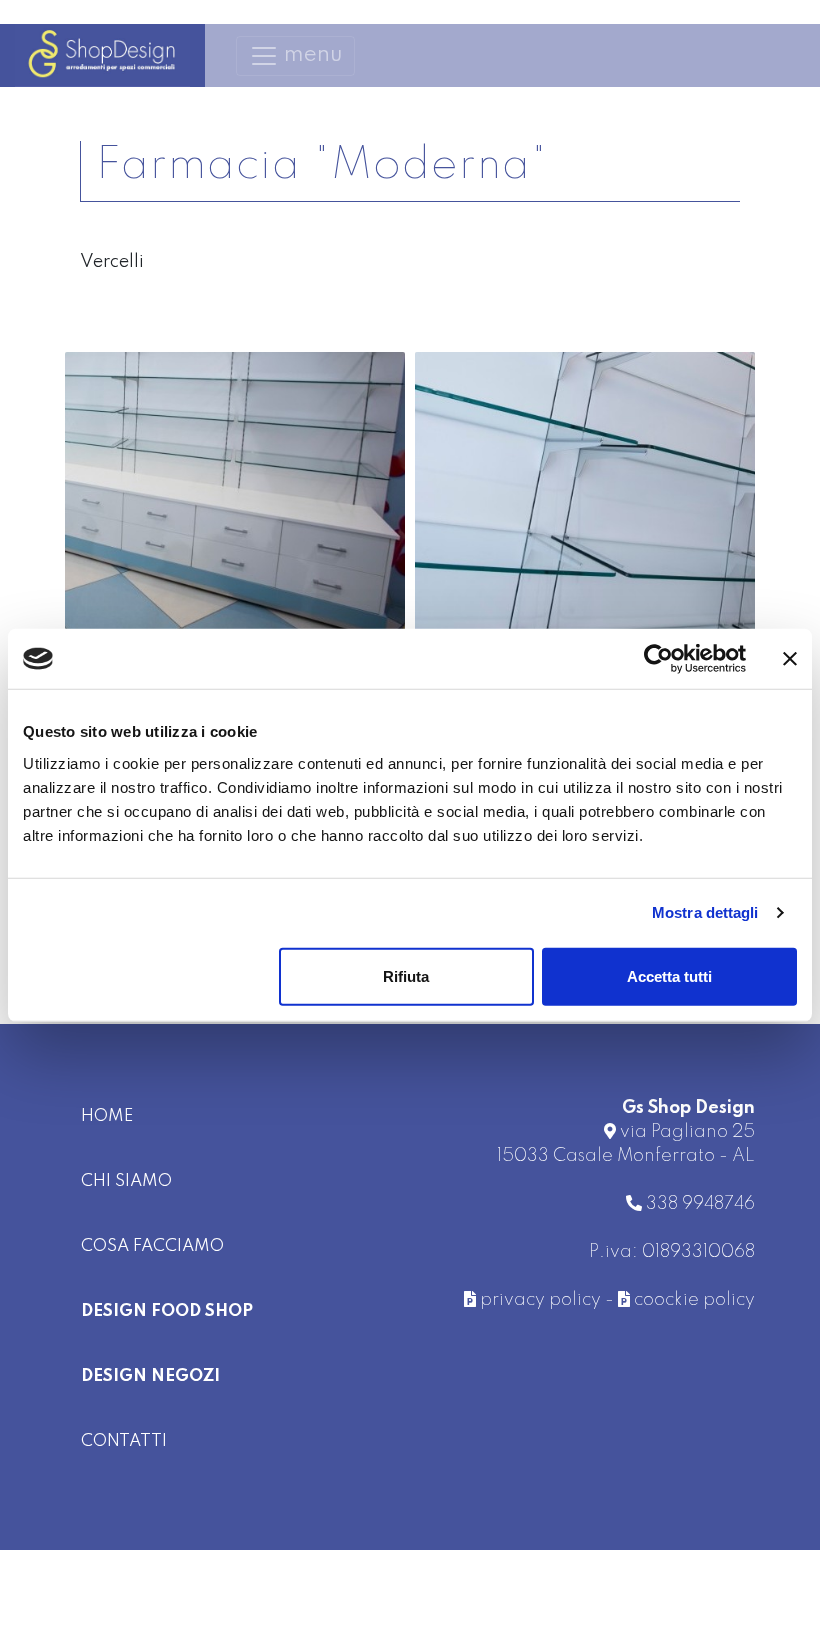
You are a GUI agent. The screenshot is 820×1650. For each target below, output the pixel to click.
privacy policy (538, 1300)
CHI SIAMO (126, 1181)
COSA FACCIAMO (152, 1246)
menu (301, 52)
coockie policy (692, 1300)
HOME (107, 1116)
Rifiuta (406, 975)
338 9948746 (698, 1204)
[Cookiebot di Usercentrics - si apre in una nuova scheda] (658, 659)
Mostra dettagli (705, 912)
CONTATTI (124, 1441)
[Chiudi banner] (790, 659)
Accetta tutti (669, 975)
